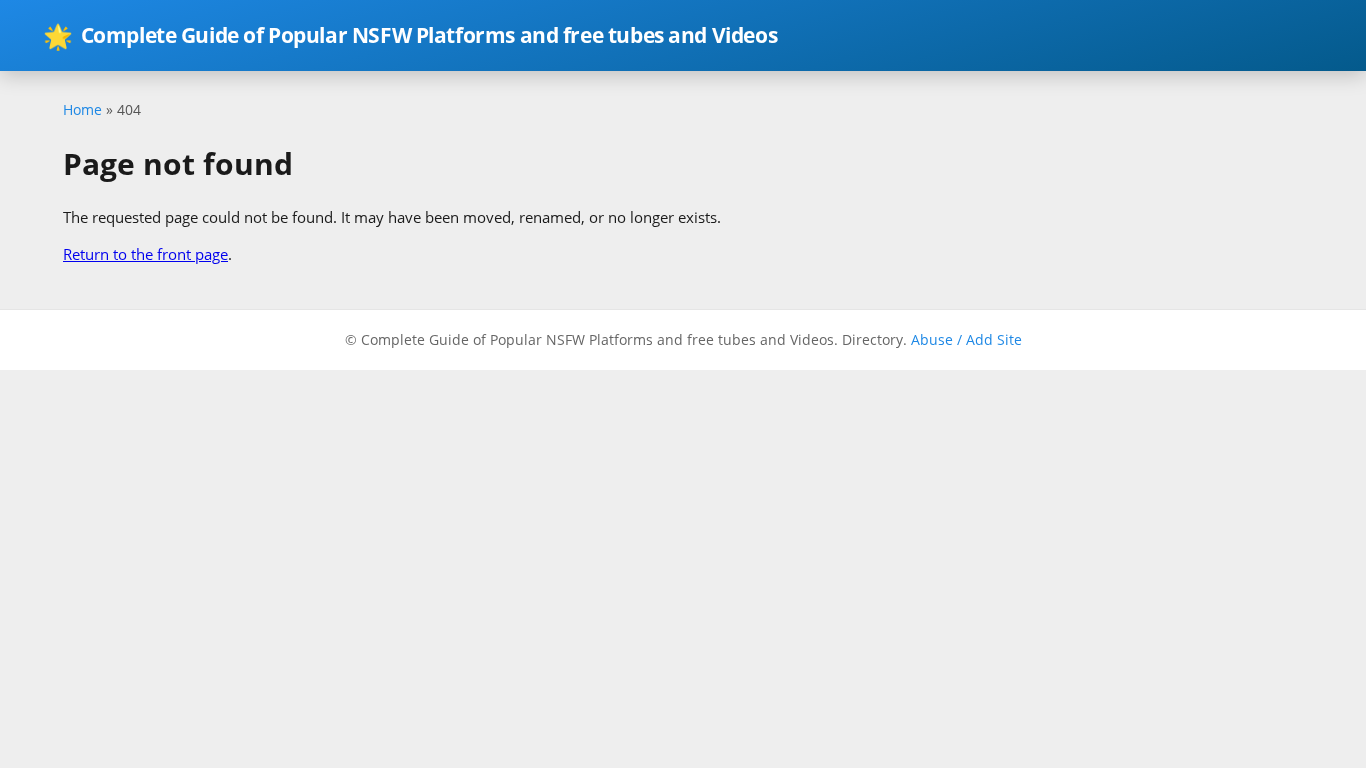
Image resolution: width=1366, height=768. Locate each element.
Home (82, 109)
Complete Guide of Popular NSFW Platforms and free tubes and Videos (410, 35)
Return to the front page (145, 254)
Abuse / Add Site (966, 339)
